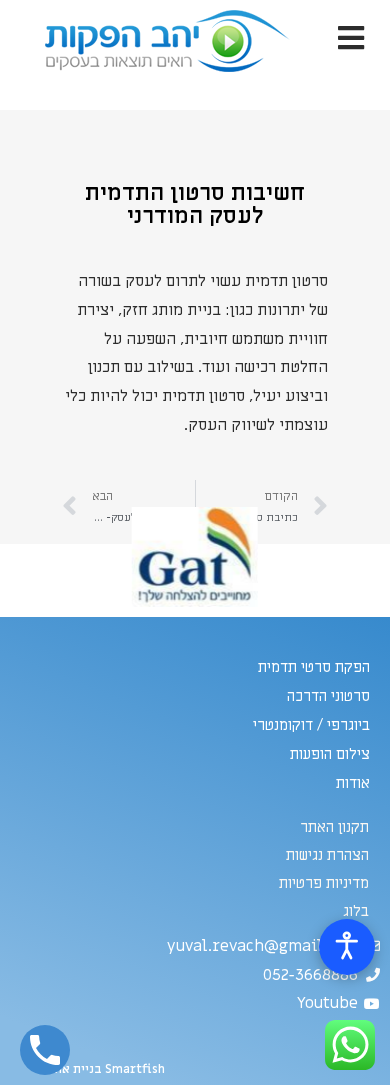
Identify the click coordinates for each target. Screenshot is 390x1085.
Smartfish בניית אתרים (100, 1069)
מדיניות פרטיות (324, 883)
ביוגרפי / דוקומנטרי (311, 725)
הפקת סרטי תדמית (314, 667)
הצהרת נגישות (327, 855)
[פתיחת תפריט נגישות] (347, 947)
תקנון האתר (334, 827)
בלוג (356, 911)
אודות (353, 783)
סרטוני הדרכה (328, 696)
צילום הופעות (330, 754)
